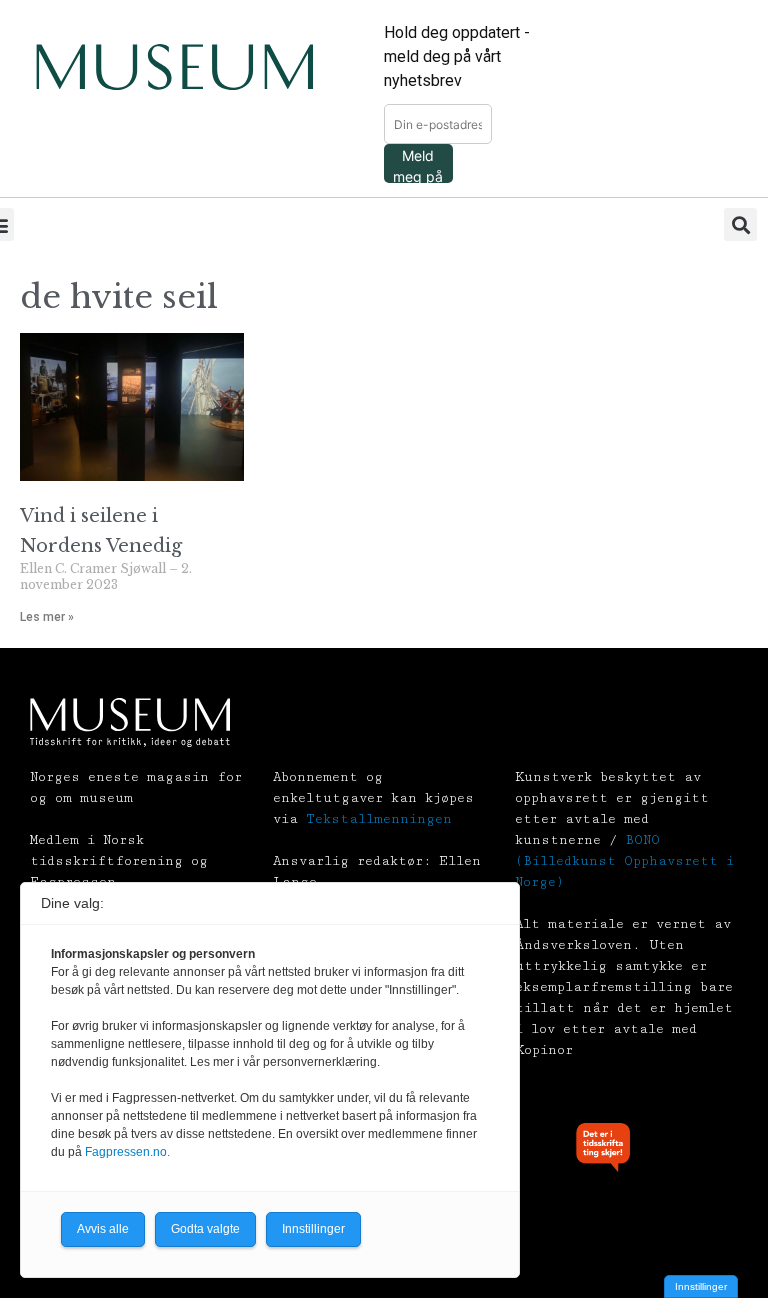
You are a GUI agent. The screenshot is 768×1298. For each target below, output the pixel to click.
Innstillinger (701, 1286)
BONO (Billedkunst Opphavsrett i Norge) (624, 861)
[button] (740, 224)
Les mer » (47, 617)
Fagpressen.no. (127, 1152)
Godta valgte (205, 1229)
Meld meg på (418, 165)
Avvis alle (103, 1229)
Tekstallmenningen (379, 819)
